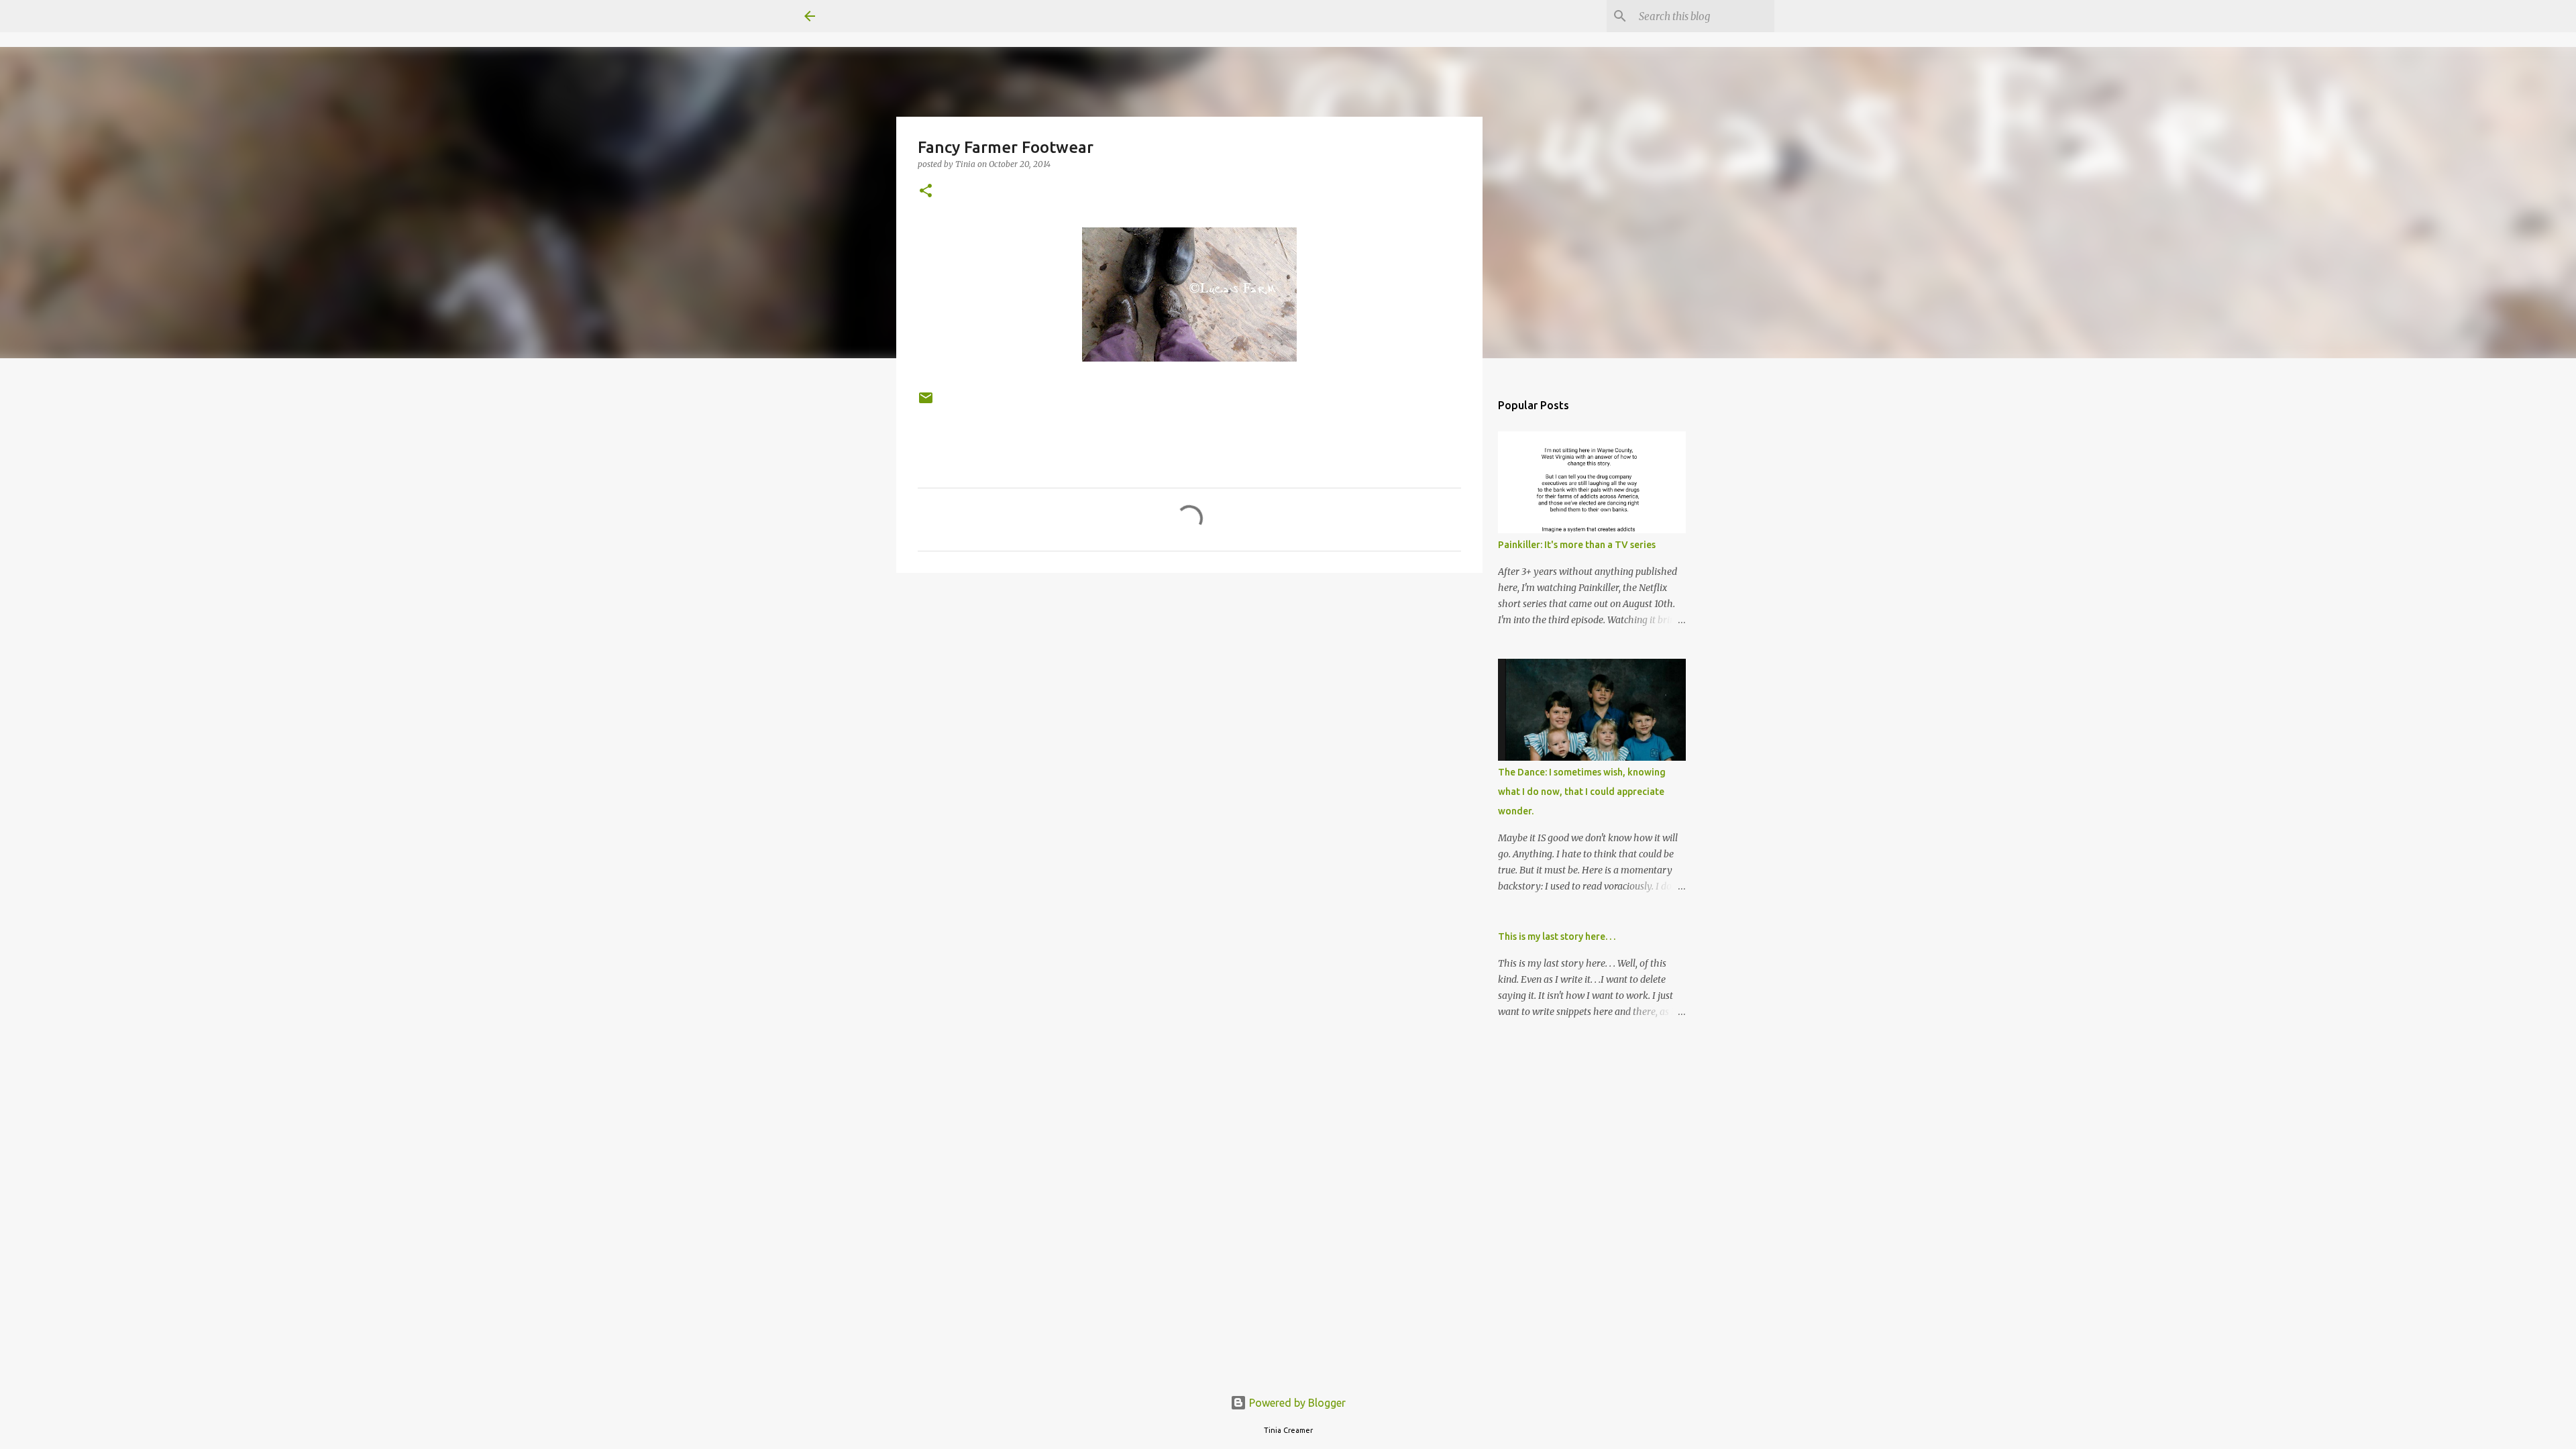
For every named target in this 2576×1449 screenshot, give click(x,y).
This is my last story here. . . (1557, 936)
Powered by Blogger (1296, 1403)
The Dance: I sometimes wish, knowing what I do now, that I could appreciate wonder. (1582, 792)
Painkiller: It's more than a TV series (1577, 545)
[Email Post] (926, 403)
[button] (926, 192)
